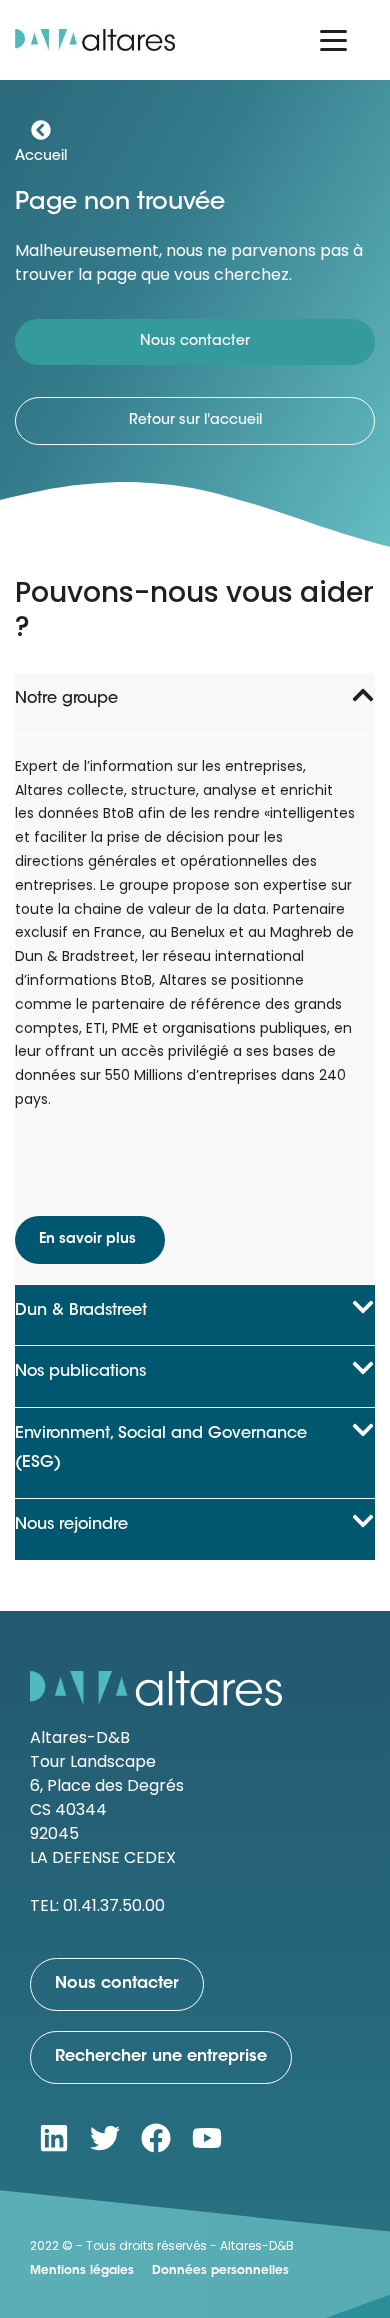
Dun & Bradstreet (81, 1311)
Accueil (41, 157)
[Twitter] (105, 2138)
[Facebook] (156, 2138)
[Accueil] (41, 130)
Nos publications (80, 1372)
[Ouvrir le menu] (334, 40)
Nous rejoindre (71, 1525)
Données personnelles (220, 2271)
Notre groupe (66, 699)
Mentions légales (82, 2271)
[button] (195, 703)
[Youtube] (207, 2138)
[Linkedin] (54, 2138)
